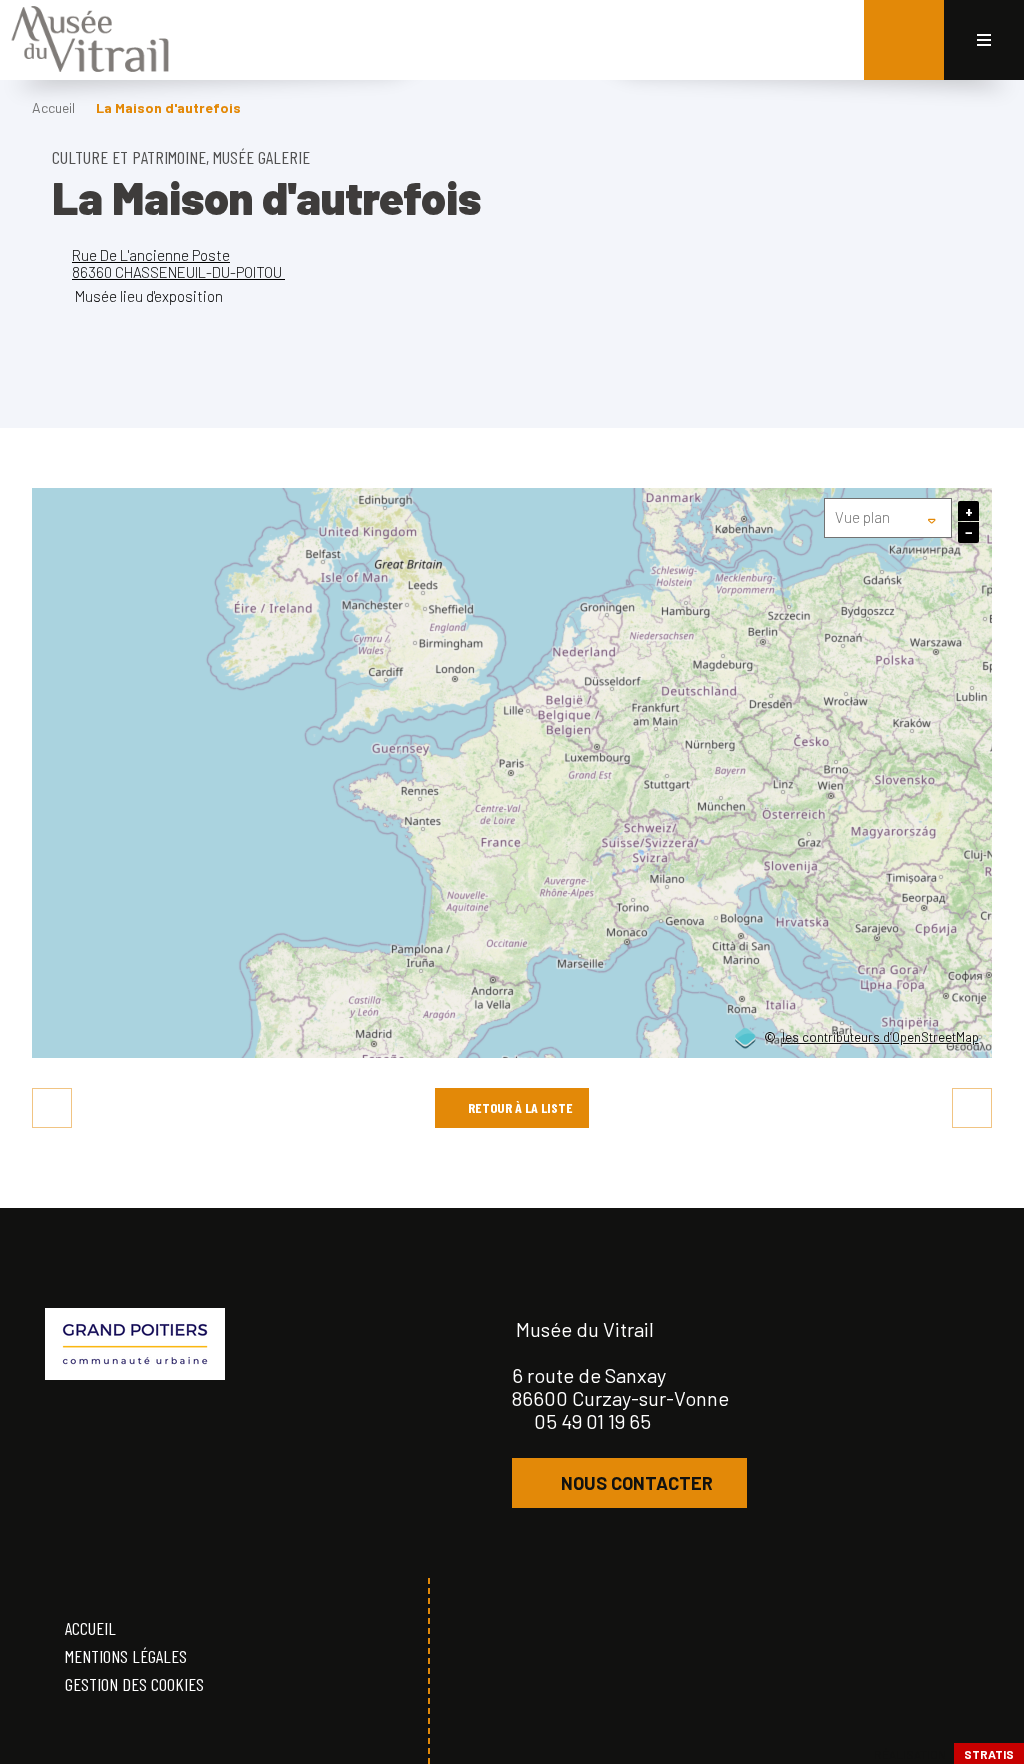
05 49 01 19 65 (592, 1421)
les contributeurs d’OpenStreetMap (880, 1038)
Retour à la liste (520, 1107)
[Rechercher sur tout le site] (904, 40)
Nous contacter (637, 1483)
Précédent (52, 1108)
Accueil (53, 107)
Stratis (989, 1754)
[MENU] (984, 40)
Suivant (972, 1108)
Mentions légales (126, 1656)
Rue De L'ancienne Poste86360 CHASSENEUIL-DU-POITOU (178, 263)
